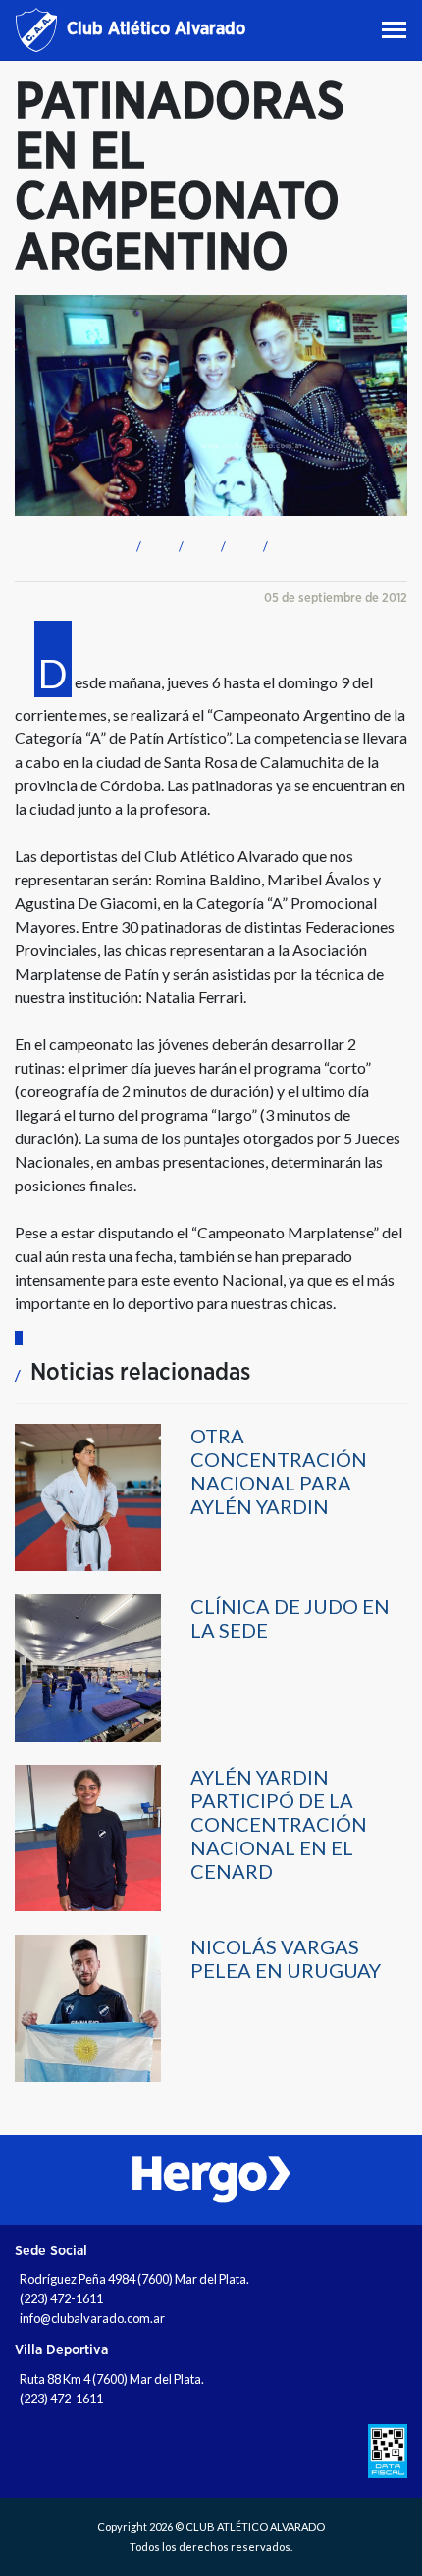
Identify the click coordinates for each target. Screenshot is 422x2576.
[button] (136, 544)
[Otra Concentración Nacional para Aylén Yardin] (88, 1496)
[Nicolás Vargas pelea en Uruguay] (88, 2007)
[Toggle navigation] (396, 30)
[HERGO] (211, 2180)
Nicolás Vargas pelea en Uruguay (286, 1958)
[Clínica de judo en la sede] (88, 1667)
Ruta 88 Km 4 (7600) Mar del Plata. (112, 2379)
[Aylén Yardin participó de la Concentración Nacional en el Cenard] (88, 1837)
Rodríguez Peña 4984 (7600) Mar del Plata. (134, 2279)
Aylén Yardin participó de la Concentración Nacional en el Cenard (279, 1824)
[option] (211, 2180)
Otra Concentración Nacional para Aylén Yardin (279, 1471)
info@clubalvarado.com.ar (92, 2318)
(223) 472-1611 (61, 2298)
